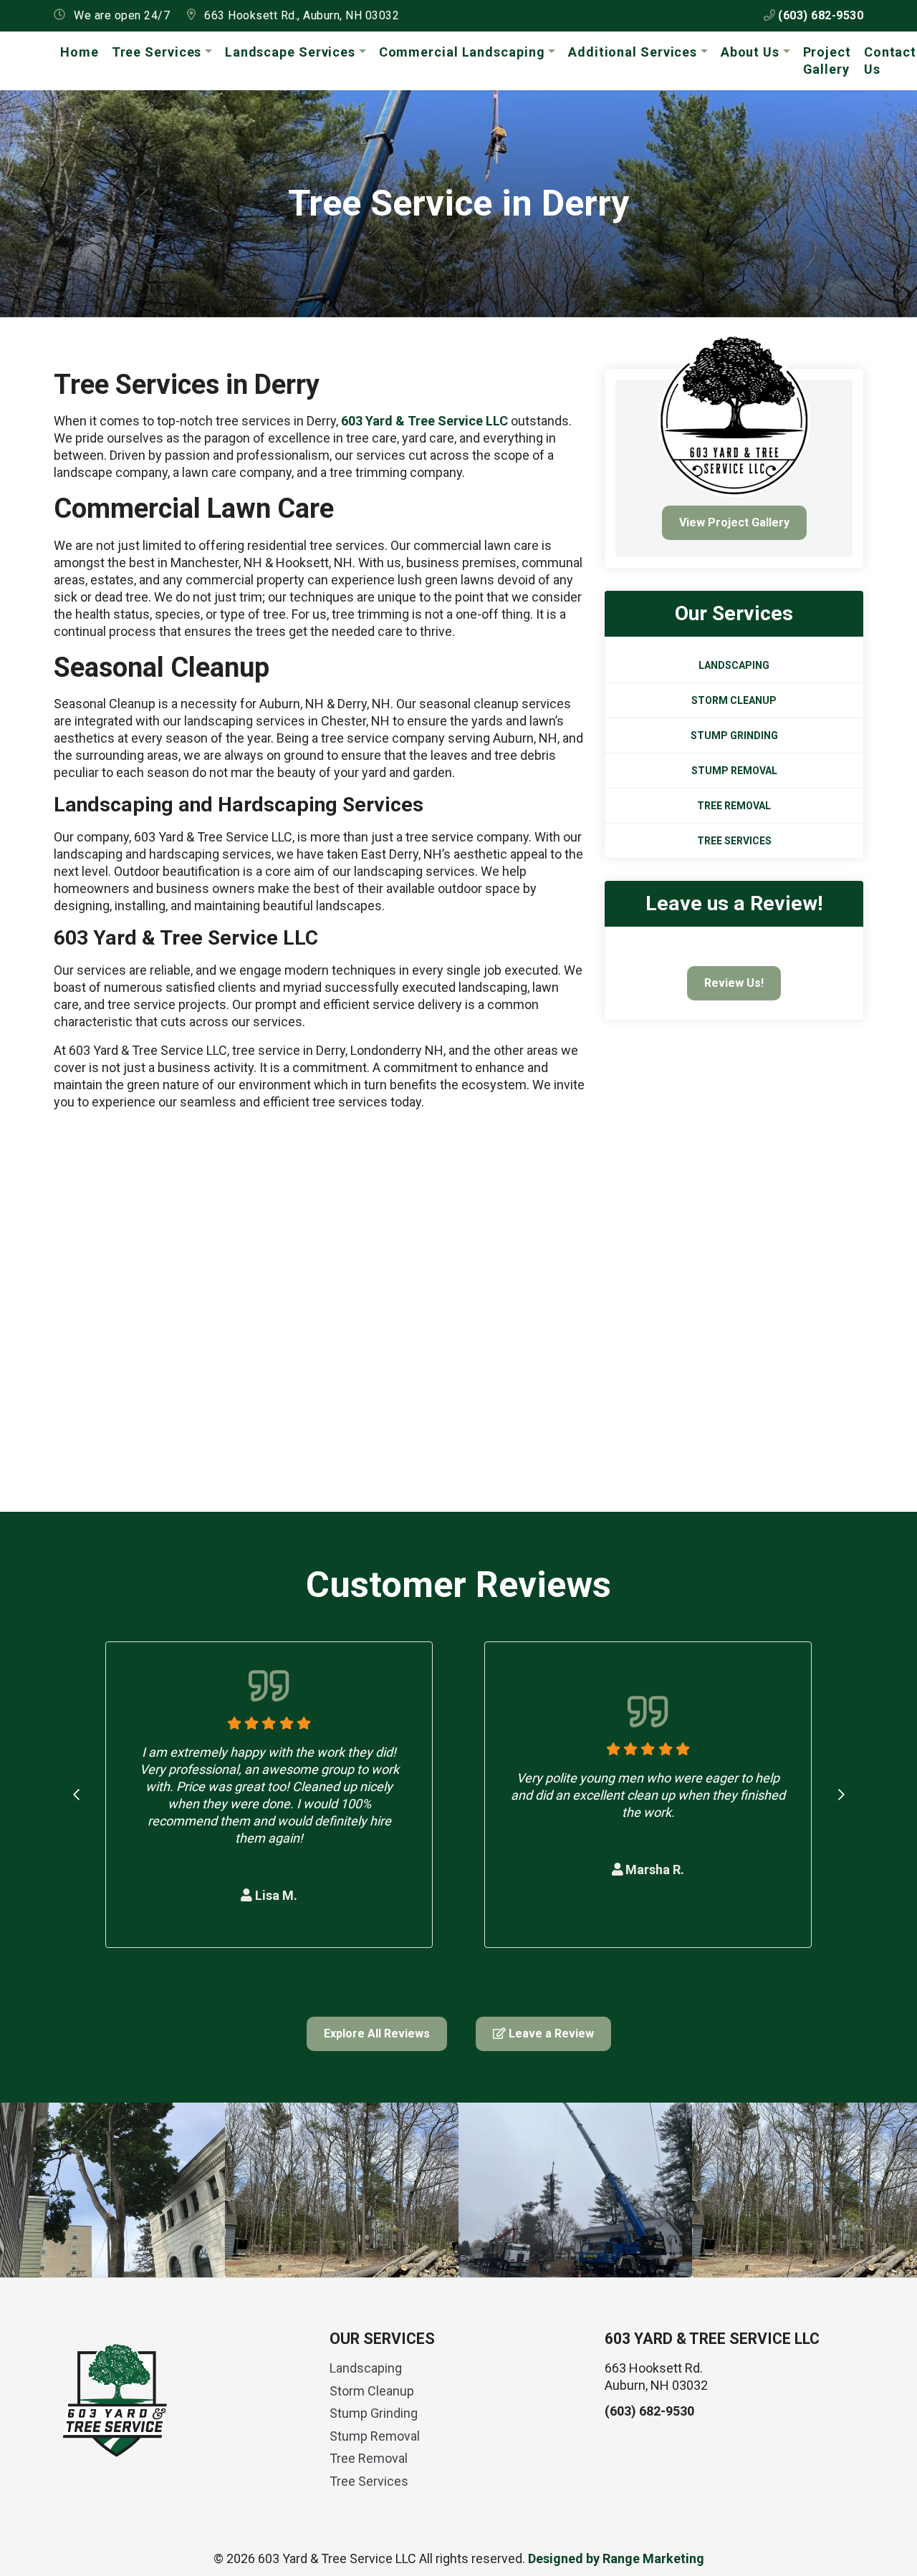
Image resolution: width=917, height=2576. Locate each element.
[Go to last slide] (76, 1795)
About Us (750, 52)
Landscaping (734, 665)
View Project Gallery (734, 522)
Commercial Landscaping (462, 52)
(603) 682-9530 (820, 15)
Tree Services (157, 52)
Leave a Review (550, 2034)
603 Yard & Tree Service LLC (424, 421)
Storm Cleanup (734, 700)
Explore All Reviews (377, 2034)
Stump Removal (734, 771)
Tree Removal (734, 806)
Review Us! (734, 983)
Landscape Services (290, 52)
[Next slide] (841, 1795)
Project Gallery (827, 61)
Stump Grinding (734, 735)
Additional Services (633, 52)
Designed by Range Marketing (616, 2558)
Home (80, 52)
